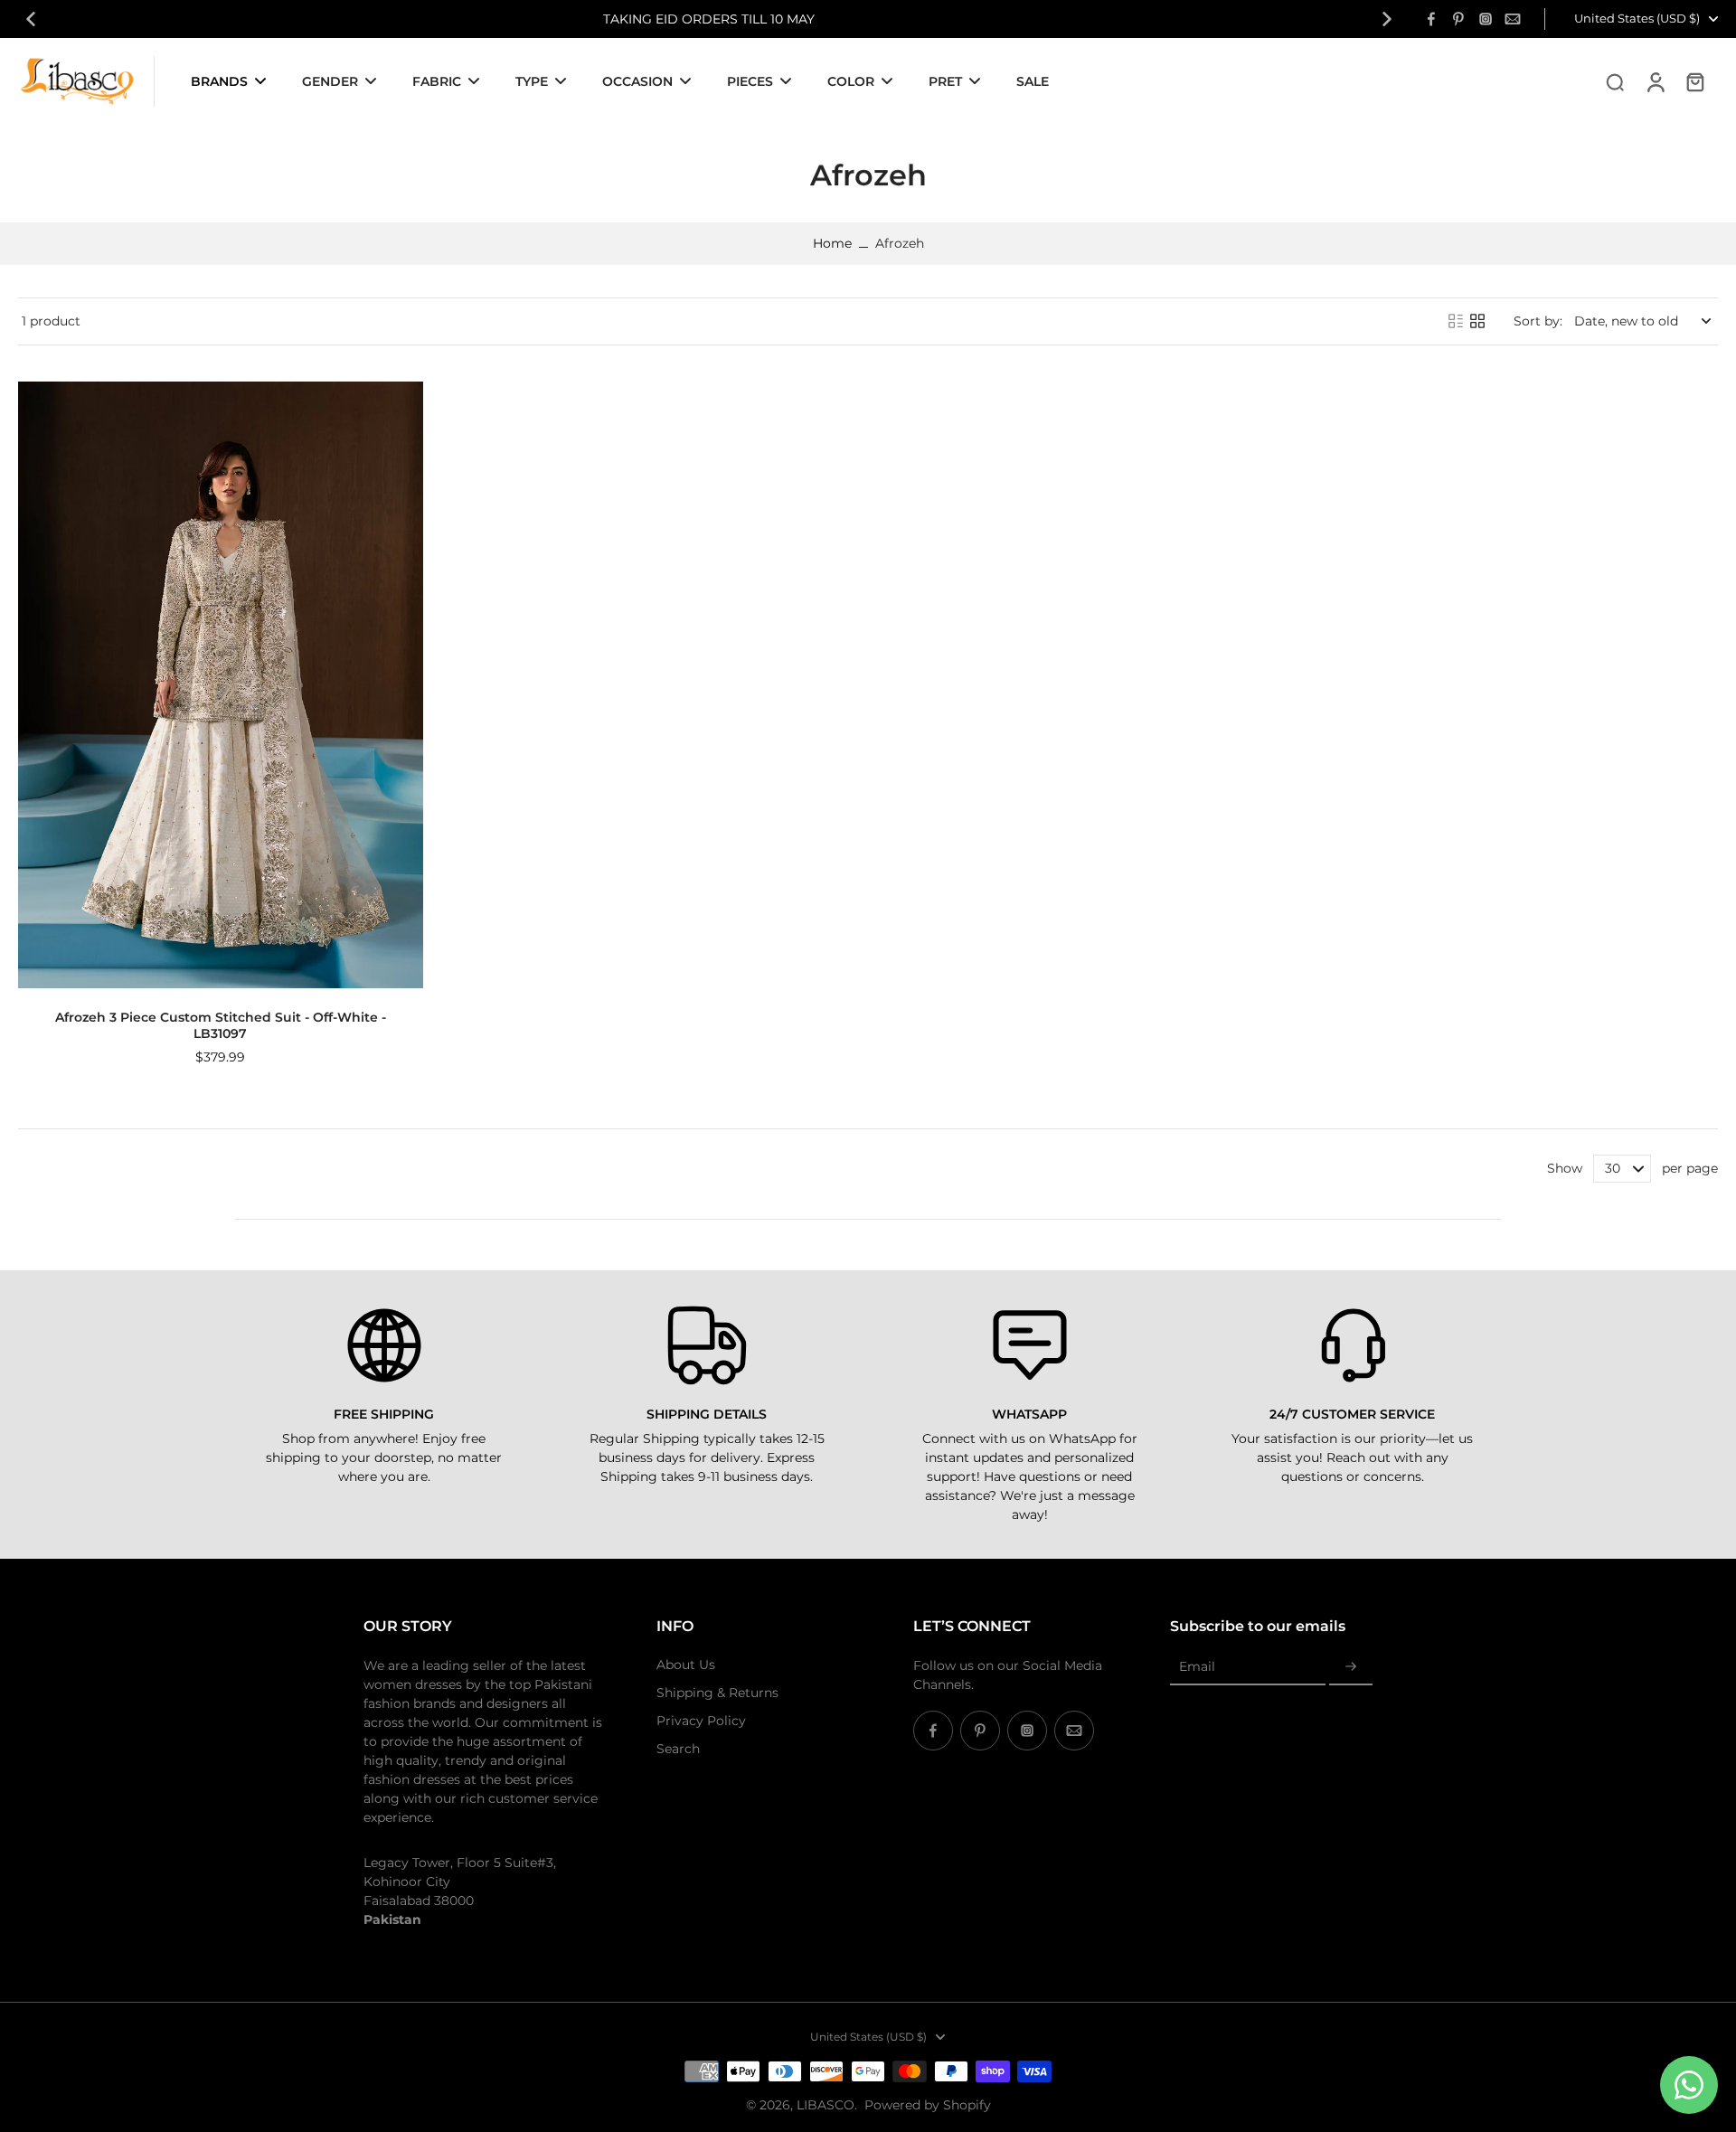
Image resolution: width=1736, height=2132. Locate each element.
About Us (686, 1665)
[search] (1615, 81)
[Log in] (1655, 81)
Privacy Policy (701, 1721)
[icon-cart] (1694, 81)
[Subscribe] (1351, 1667)
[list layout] (1456, 321)
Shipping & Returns (717, 1693)
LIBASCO (826, 2105)
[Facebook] (1431, 19)
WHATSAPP (1029, 1414)
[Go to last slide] (31, 19)
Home (832, 243)
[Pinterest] (1458, 19)
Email (1197, 1666)
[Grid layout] (1477, 321)
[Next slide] (1387, 19)
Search (678, 1749)
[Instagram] (1486, 19)
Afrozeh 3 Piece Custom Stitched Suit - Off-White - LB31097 (221, 1025)
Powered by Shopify (928, 2105)
